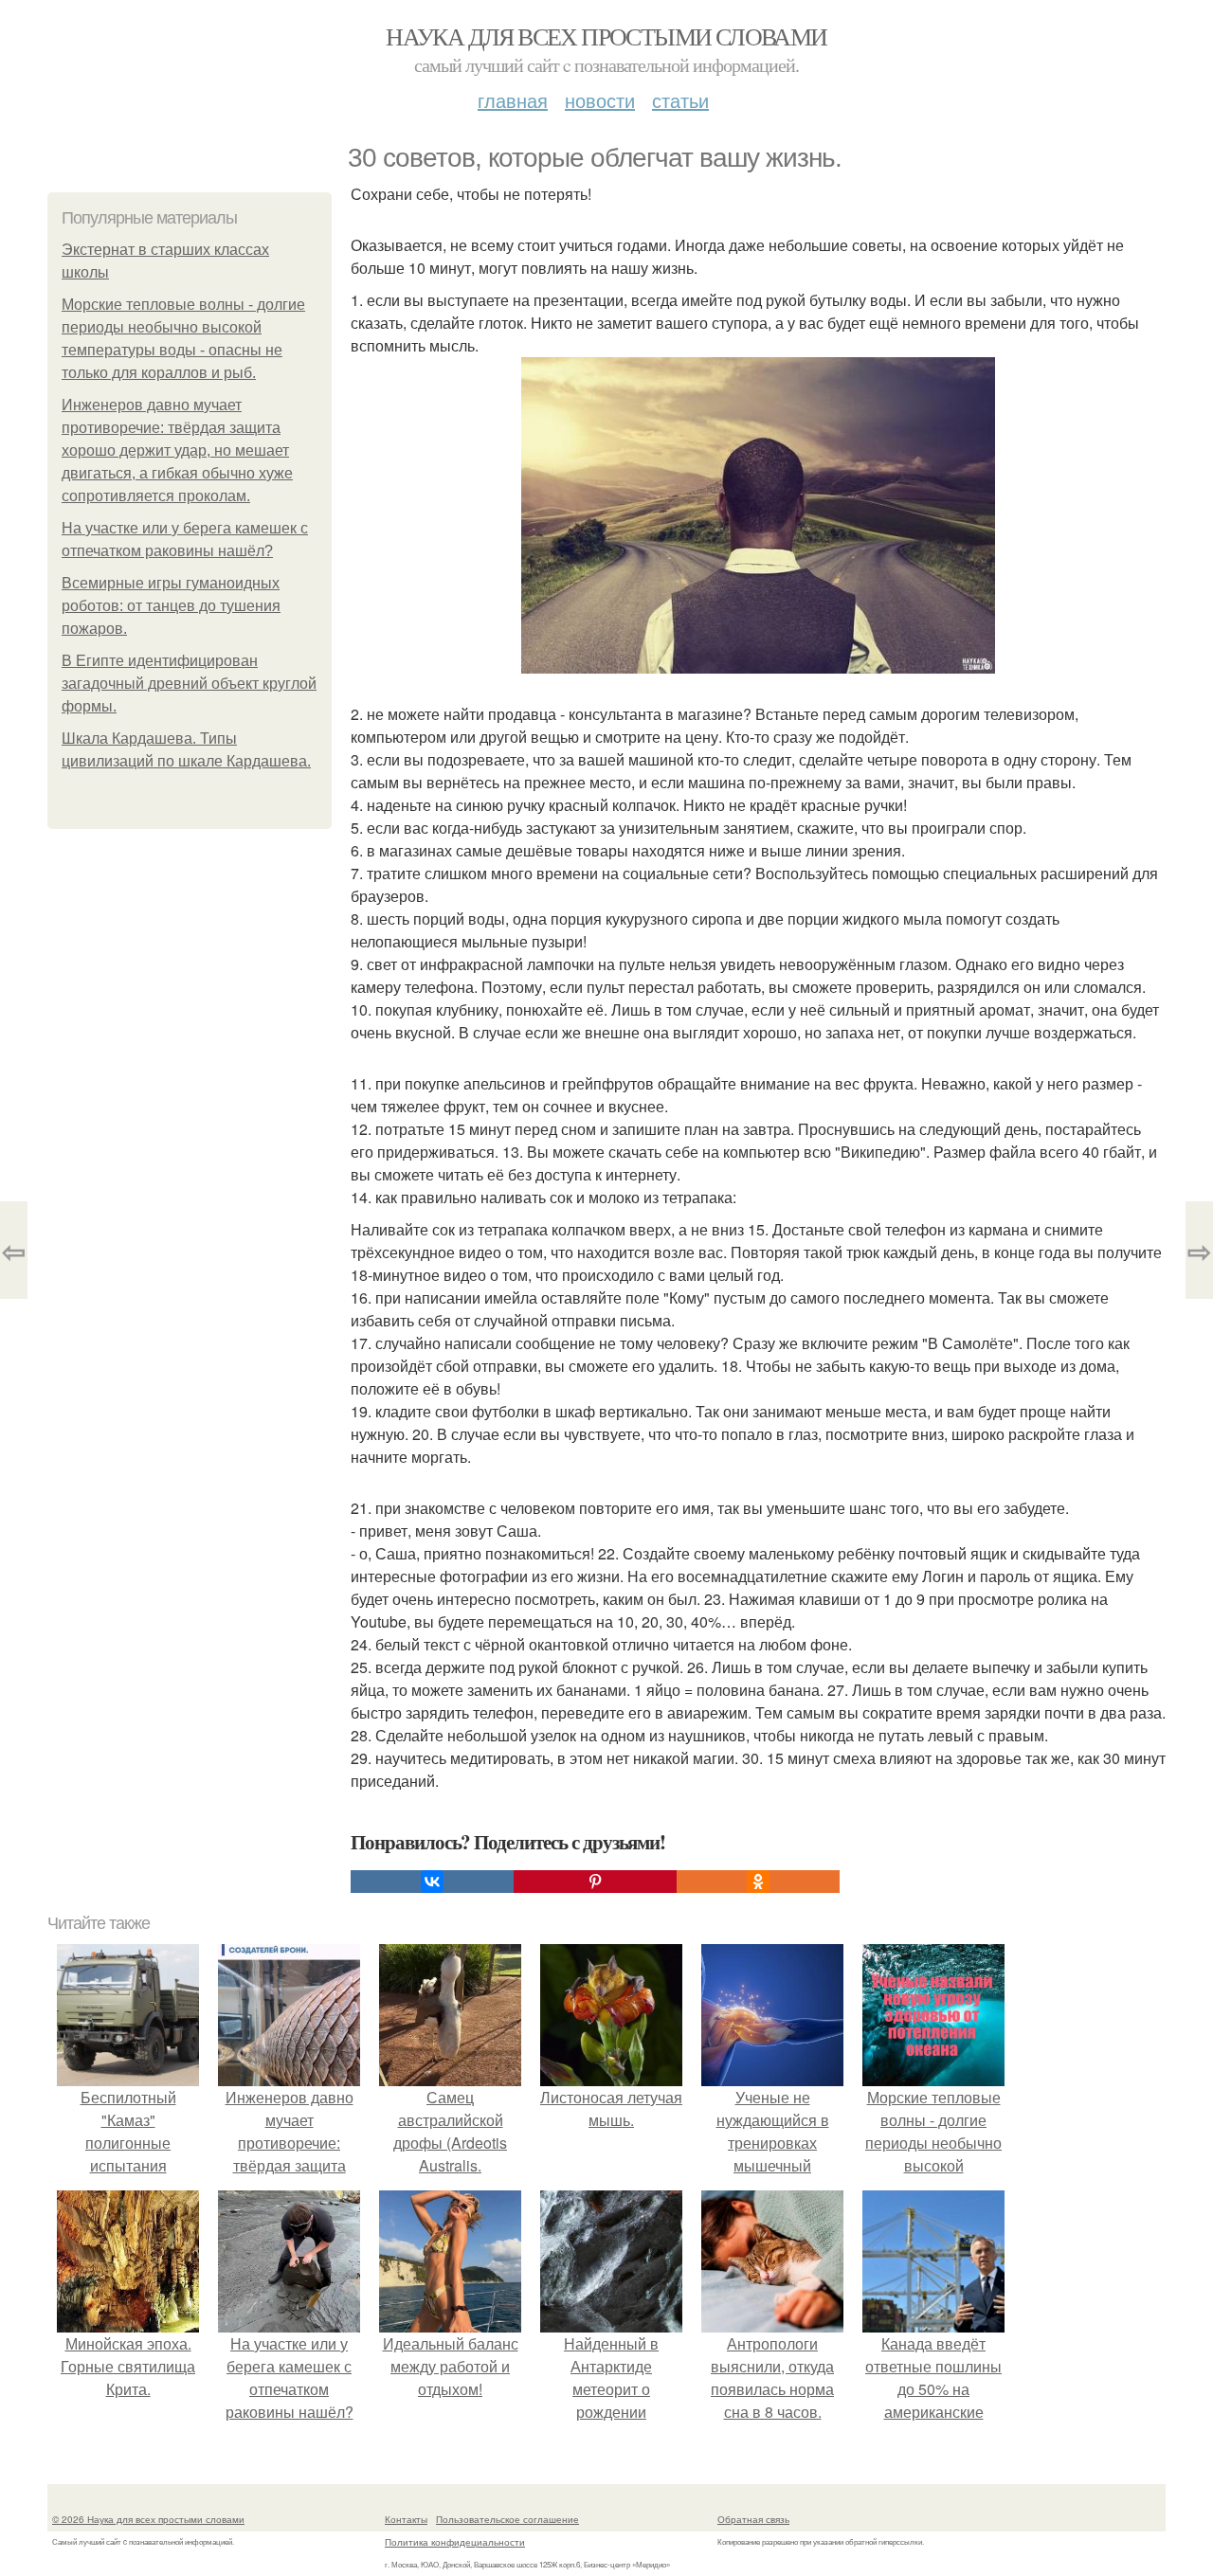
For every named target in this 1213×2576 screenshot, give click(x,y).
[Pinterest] (595, 1882)
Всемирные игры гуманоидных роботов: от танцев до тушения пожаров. (171, 606)
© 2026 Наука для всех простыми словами (148, 2519)
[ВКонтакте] (432, 1882)
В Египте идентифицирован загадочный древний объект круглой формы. (189, 684)
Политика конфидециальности (455, 2542)
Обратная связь (753, 2519)
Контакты (406, 2519)
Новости (600, 100)
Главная (513, 100)
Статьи (680, 100)
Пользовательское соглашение (507, 2519)
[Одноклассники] (758, 1882)
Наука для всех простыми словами (606, 36)
